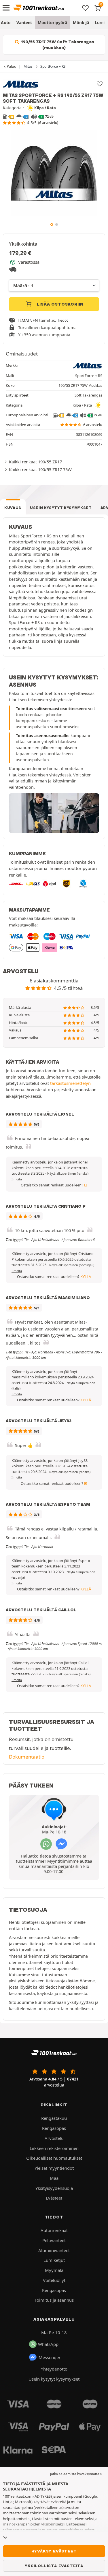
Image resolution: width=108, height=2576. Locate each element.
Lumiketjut (54, 2260)
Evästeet (54, 2198)
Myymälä (54, 2270)
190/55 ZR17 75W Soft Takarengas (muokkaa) (57, 45)
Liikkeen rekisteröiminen (54, 2148)
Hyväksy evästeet (54, 2551)
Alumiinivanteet (54, 2250)
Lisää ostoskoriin (59, 304)
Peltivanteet (54, 2240)
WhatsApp (48, 2344)
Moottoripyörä (52, 23)
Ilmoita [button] (17, 1179)
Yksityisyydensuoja (54, 2188)
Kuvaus (13, 508)
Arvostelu (54, 2138)
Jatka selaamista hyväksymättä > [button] (76, 2474)
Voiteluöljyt (54, 2280)
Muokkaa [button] (95, 385)
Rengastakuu (54, 2118)
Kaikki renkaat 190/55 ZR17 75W (40, 469)
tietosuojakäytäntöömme (70, 1981)
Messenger (50, 2357)
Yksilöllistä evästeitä (54, 2566)
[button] (68, 1174)
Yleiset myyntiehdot (54, 2168)
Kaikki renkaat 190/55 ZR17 (35, 462)
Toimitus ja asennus (54, 2300)
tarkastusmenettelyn (70, 1083)
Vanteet (24, 23)
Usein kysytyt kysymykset (61, 508)
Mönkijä (81, 23)
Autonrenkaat (54, 2230)
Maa (54, 2178)
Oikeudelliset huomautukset (54, 2158)
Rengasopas (54, 2128)
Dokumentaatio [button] (27, 1757)
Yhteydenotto (54, 2369)
